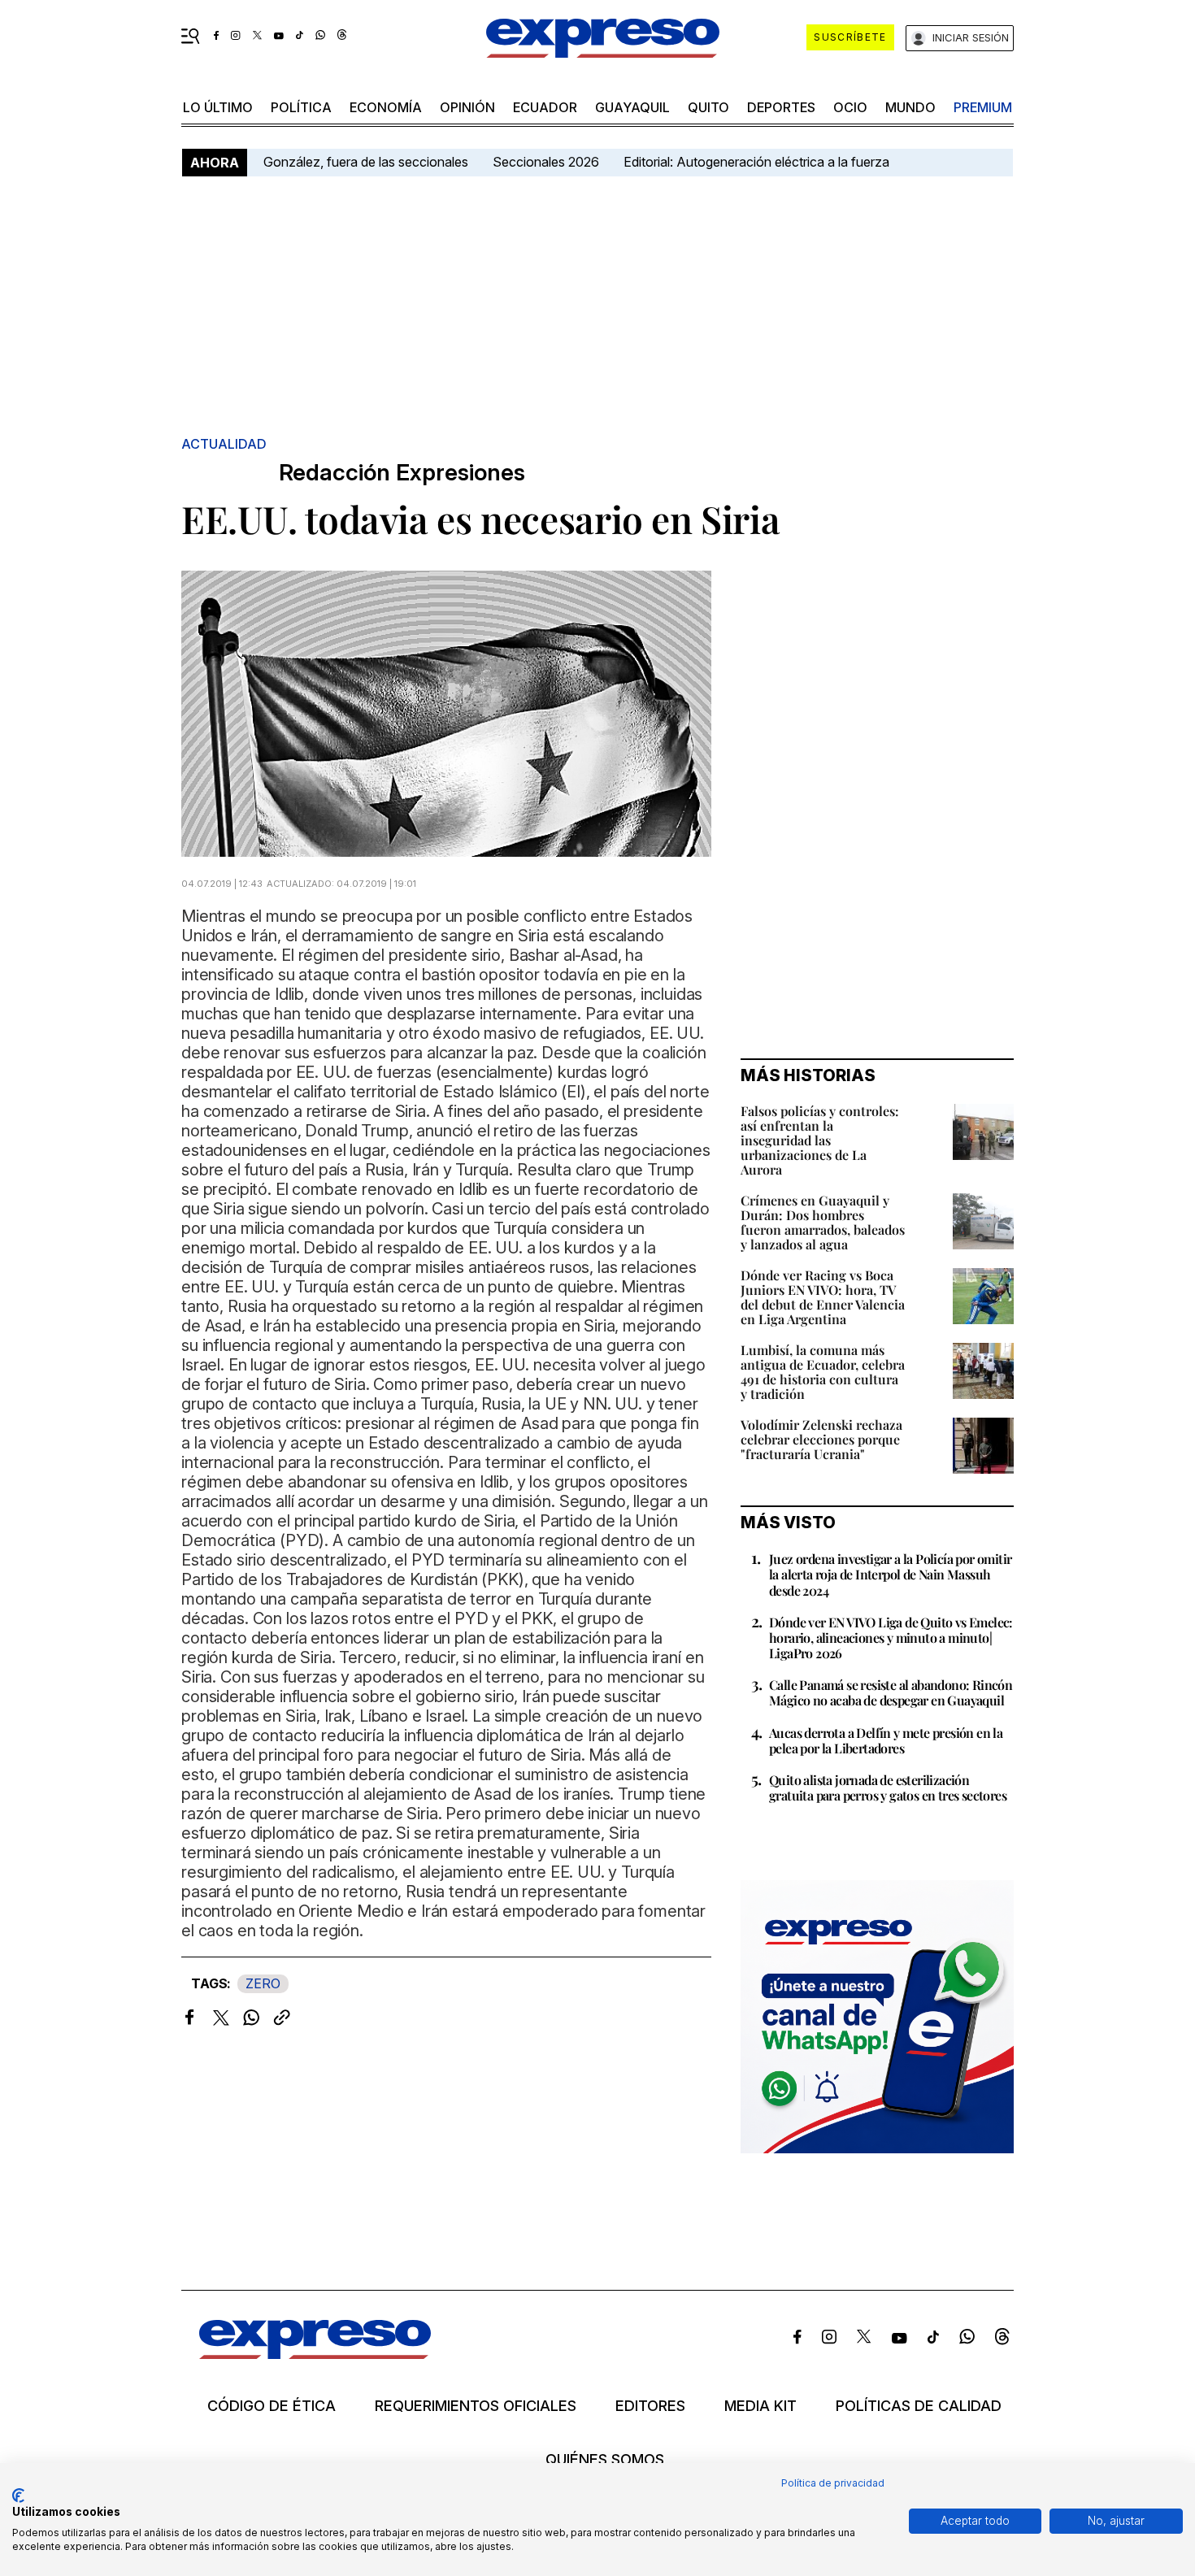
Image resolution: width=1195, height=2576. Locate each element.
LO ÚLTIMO (218, 107)
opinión (467, 107)
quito (708, 107)
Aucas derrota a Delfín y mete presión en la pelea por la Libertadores (886, 1740)
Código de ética (272, 2406)
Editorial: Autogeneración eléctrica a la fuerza (756, 162)
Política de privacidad (833, 2483)
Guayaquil (632, 107)
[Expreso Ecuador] (315, 2354)
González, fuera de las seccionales (366, 162)
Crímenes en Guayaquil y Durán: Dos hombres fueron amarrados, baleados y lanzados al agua (823, 1222)
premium (983, 107)
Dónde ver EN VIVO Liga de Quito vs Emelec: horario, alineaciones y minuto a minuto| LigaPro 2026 (891, 1638)
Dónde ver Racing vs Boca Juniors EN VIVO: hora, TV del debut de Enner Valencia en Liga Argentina (823, 1297)
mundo (910, 107)
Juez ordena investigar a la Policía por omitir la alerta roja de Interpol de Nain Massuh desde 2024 (890, 1574)
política (301, 107)
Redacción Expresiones (402, 473)
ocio (850, 107)
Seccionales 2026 (546, 162)
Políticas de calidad (919, 2406)
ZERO (263, 1983)
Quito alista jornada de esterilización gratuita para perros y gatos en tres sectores (888, 1788)
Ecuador (545, 107)
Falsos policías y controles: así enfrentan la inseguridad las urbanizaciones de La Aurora (820, 1140)
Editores (650, 2406)
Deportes (781, 107)
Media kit (760, 2406)
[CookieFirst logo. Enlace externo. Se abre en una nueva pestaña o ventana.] (18, 2496)
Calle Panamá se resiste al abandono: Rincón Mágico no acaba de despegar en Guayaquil (891, 1692)
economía (386, 107)
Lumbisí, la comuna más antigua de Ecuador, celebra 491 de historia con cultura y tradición (823, 1372)
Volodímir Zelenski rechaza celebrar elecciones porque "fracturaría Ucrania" (821, 1439)
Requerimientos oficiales (476, 2406)
